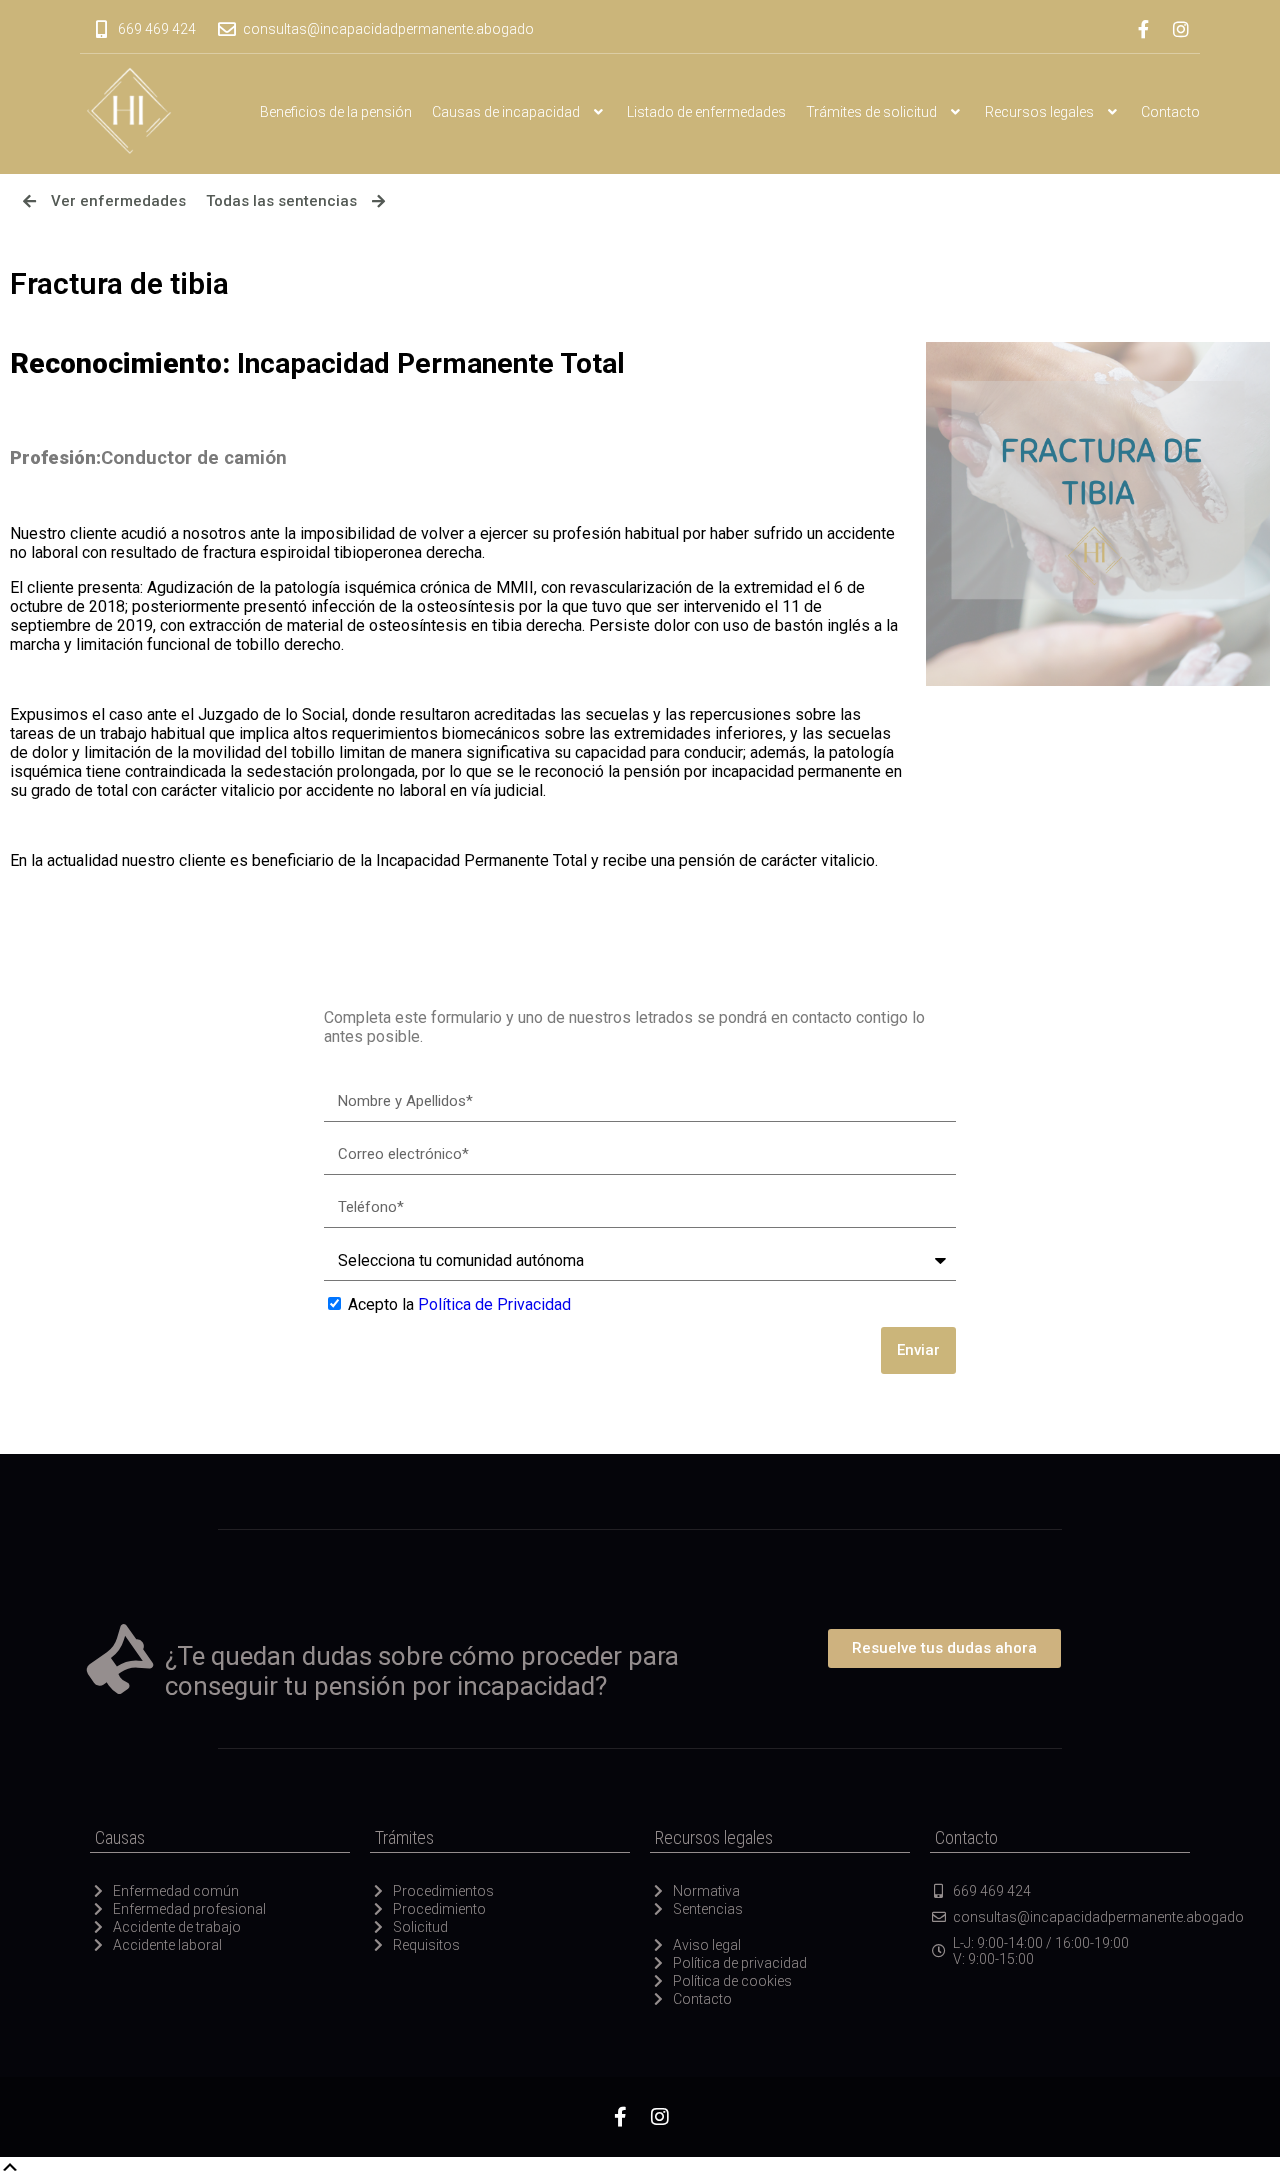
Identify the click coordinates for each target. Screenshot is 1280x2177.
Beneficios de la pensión (336, 112)
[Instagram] (1181, 29)
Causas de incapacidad (506, 112)
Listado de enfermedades (706, 112)
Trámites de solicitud (871, 112)
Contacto (1170, 112)
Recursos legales (1039, 112)
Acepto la (459, 1304)
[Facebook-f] (1143, 29)
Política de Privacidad (494, 1304)
